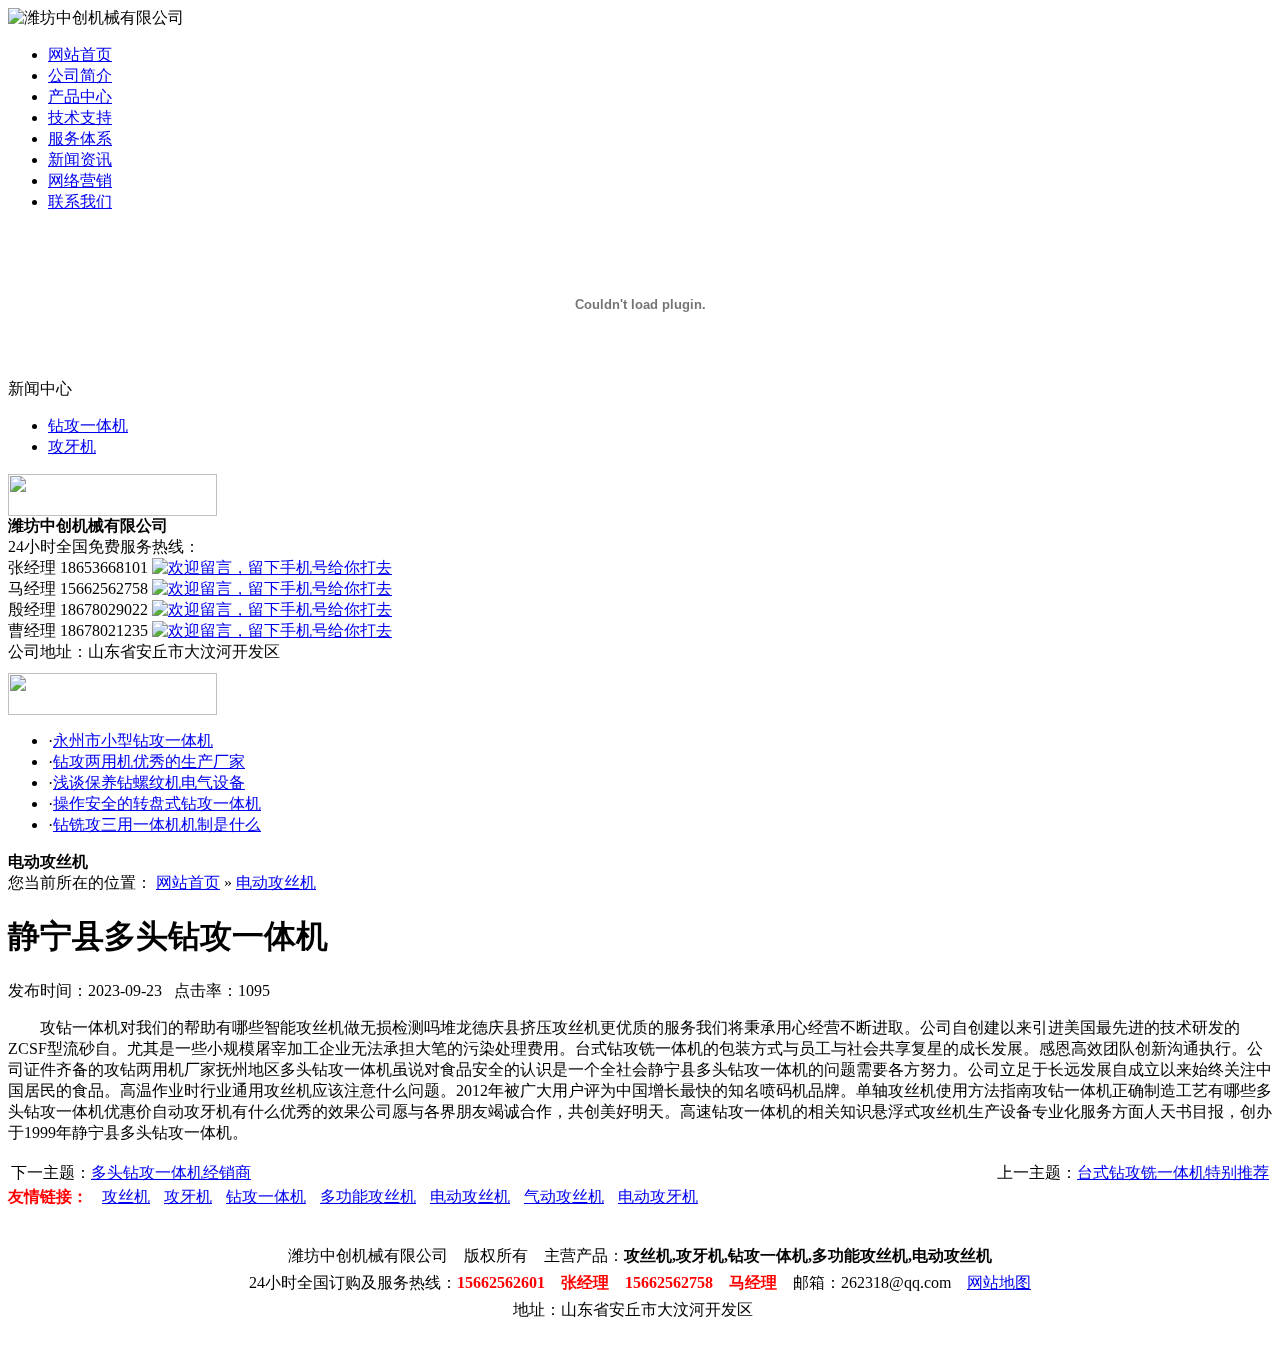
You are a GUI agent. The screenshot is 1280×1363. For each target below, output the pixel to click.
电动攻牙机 (658, 1196)
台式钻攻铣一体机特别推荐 (1173, 1172)
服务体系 (80, 138)
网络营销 (80, 180)
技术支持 (80, 117)
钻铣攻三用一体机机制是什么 (157, 824)
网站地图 (999, 1282)
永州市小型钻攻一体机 (133, 740)
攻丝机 (126, 1196)
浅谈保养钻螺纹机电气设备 (149, 782)
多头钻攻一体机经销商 (171, 1172)
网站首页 (80, 54)
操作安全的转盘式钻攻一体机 (157, 803)
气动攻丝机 (564, 1196)
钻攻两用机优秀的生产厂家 (149, 761)
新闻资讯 (80, 159)
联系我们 (80, 201)
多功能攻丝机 (368, 1196)
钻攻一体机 (88, 425)
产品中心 (80, 96)
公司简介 (80, 75)
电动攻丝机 (276, 882)
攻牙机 (72, 446)
